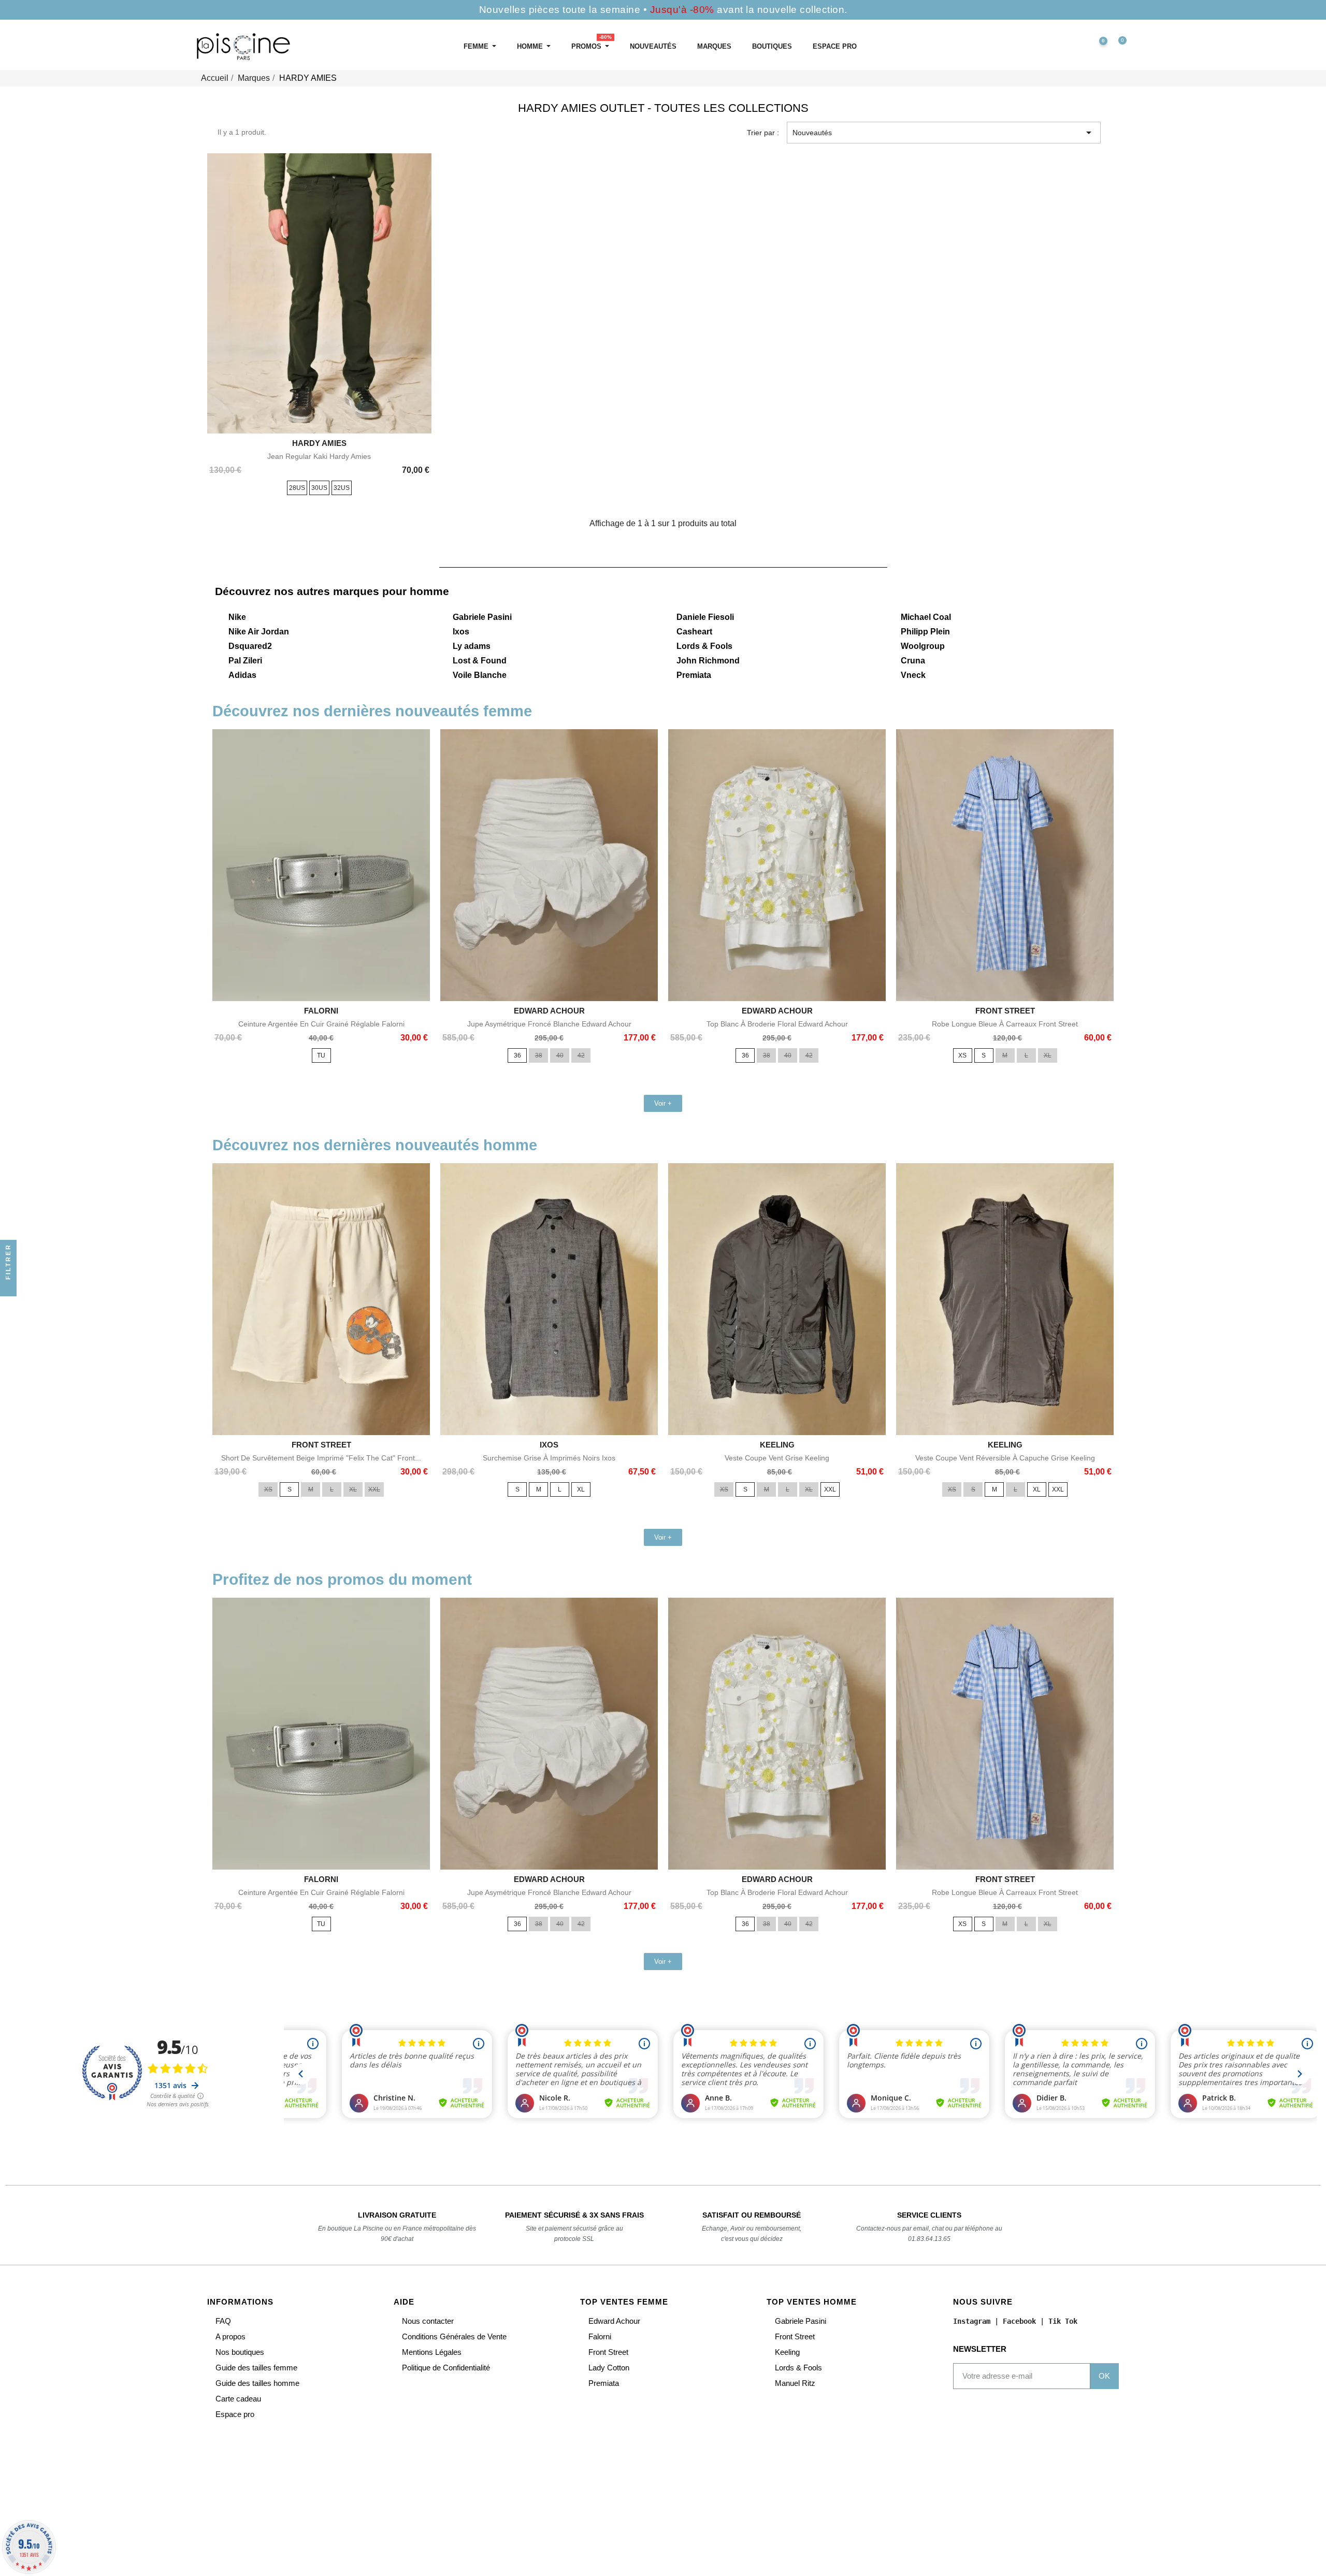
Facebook (1019, 2321)
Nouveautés (944, 133)
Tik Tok (1063, 2321)
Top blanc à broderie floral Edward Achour (777, 1024)
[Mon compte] (1075, 47)
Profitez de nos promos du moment (342, 1579)
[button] (1053, 47)
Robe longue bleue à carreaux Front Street (1005, 1024)
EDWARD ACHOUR (549, 1011)
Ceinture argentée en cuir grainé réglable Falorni (321, 1024)
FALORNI (321, 1011)
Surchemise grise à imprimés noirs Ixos (549, 1458)
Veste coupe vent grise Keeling (777, 1458)
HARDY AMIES (319, 443)
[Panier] (1118, 47)
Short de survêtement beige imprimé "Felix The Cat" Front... (321, 1458)
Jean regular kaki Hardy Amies (319, 456)
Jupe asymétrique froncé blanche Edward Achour (549, 1024)
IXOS (549, 1445)
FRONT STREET (1005, 1011)
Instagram (972, 2321)
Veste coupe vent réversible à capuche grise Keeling (1005, 1458)
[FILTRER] (8, 1288)
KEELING (777, 1445)
